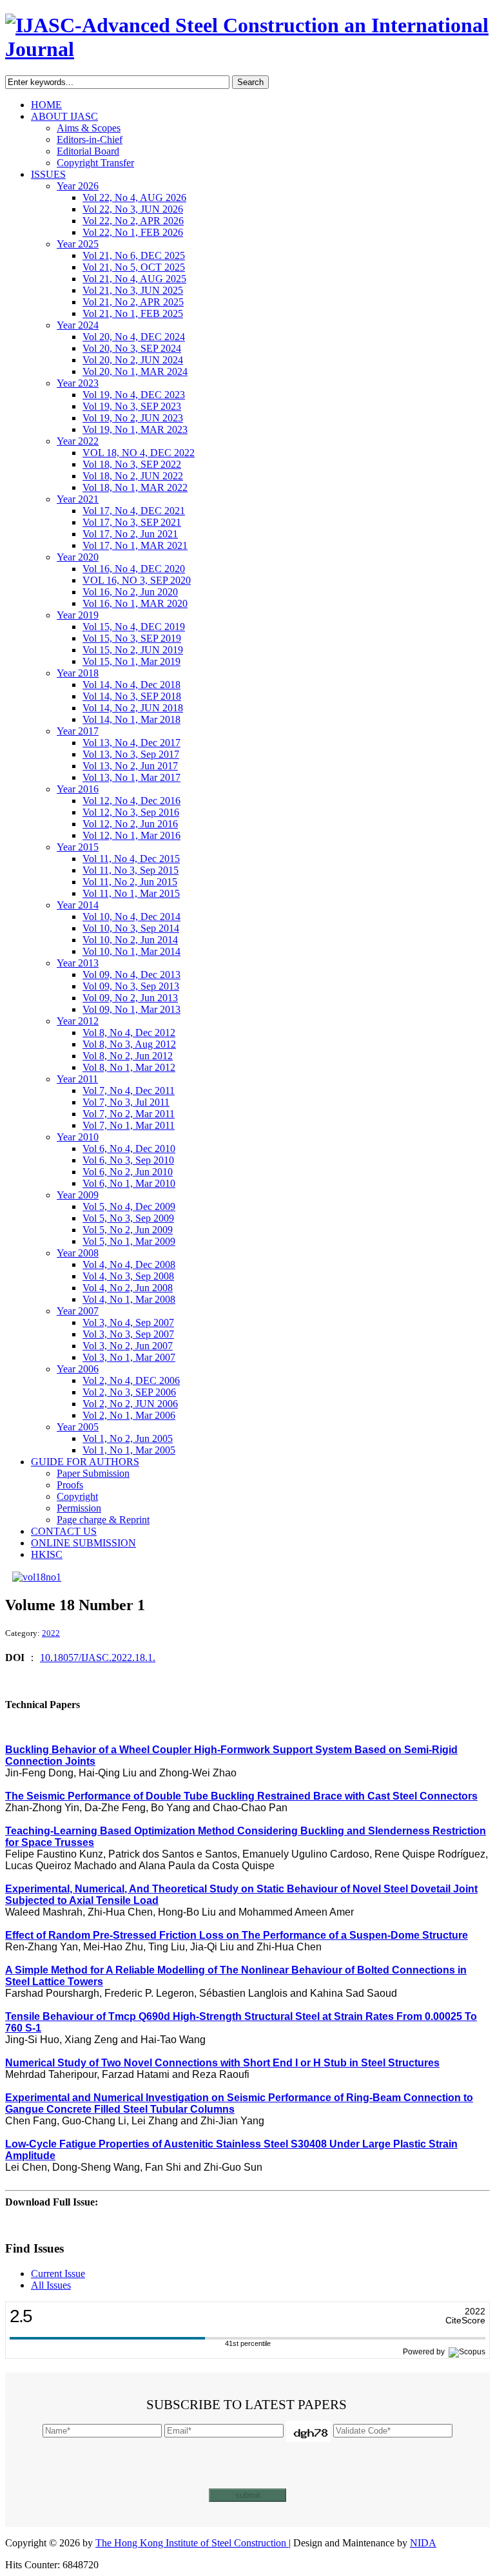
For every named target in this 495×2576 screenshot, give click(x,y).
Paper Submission (93, 1473)
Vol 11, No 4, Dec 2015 (131, 859)
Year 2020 (78, 557)
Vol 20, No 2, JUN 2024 (133, 360)
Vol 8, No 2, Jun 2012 (128, 1056)
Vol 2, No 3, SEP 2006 (129, 1392)
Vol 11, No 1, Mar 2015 (131, 893)
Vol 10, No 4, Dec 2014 (131, 917)
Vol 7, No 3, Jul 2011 (126, 1102)
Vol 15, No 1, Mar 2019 (131, 661)
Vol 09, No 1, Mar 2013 (131, 1009)
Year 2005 (78, 1427)
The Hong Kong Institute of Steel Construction (192, 2543)
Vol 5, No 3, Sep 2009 (128, 1218)
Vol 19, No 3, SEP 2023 (132, 406)
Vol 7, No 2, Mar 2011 (129, 1114)
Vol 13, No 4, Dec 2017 (131, 743)
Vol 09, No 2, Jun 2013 (130, 998)
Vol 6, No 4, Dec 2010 (129, 1149)
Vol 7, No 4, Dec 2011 (129, 1091)
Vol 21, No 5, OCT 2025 (134, 267)
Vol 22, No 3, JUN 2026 (133, 209)
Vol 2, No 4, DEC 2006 (131, 1380)
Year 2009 (78, 1195)
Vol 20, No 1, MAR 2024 (135, 371)
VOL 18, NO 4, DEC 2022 (139, 453)
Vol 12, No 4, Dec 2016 (131, 801)
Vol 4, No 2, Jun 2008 (128, 1288)
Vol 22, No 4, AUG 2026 (134, 197)
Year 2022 (78, 441)
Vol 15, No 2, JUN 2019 (133, 650)
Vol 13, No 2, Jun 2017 (130, 766)
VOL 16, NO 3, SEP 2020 (137, 580)
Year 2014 (78, 905)
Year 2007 (78, 1311)
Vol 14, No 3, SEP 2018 (132, 696)
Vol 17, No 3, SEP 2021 (132, 522)
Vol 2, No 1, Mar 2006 (129, 1415)
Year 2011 (77, 1079)
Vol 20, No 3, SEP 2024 (132, 348)
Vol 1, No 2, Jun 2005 (128, 1438)
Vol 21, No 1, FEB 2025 (133, 313)
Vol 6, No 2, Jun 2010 (128, 1172)
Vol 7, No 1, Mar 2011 (129, 1125)
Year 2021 (78, 499)
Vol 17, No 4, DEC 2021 (134, 511)
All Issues (51, 2285)
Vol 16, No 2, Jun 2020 (130, 592)
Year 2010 (78, 1137)
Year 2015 (78, 847)
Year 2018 (78, 673)
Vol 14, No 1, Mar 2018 (131, 719)
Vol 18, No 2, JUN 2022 (133, 476)
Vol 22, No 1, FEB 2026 (133, 232)
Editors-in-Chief (90, 139)
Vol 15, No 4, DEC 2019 (134, 627)
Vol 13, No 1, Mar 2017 (131, 777)
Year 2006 (78, 1369)
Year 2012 (78, 1021)
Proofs (70, 1485)
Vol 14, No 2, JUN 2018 (133, 708)
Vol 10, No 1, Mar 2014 (131, 951)
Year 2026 (78, 186)
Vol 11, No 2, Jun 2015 (130, 882)
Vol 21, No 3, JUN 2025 (133, 290)
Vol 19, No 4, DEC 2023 (134, 395)
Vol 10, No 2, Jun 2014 (130, 940)
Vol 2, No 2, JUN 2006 (130, 1404)
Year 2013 (78, 963)
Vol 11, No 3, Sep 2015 (131, 870)
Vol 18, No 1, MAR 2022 (135, 487)
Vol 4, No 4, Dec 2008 (129, 1264)
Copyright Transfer (95, 163)
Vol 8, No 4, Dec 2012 (129, 1033)
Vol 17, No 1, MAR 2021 (135, 545)
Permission (79, 1508)
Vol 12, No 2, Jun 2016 (130, 824)
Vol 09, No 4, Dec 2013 (131, 975)
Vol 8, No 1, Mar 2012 (129, 1067)
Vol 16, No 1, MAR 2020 (135, 603)
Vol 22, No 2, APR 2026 (133, 221)
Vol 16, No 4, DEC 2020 (134, 569)
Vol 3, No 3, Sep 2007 (128, 1334)
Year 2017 (78, 731)
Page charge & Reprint (103, 1520)
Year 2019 (78, 615)
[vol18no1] (37, 1577)
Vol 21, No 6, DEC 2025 (134, 255)
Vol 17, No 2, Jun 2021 (130, 534)
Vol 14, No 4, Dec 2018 (131, 685)
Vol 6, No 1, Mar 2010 (129, 1183)
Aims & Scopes (89, 128)
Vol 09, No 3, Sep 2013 (131, 986)
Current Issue (58, 2273)
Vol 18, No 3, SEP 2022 (132, 464)
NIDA (423, 2543)
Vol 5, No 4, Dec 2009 (129, 1206)
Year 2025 (78, 244)
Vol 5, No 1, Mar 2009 (129, 1241)
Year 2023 (78, 383)
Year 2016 (78, 789)
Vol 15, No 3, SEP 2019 (132, 638)
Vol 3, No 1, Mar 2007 (129, 1357)
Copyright (77, 1496)
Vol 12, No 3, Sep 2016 (131, 812)
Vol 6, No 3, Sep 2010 (128, 1160)
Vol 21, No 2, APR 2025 (133, 302)
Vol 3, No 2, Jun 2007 (128, 1346)
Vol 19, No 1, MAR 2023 (135, 429)
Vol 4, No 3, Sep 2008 (128, 1276)
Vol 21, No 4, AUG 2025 (134, 279)
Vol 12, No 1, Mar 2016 (131, 835)
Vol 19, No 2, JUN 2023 (133, 418)
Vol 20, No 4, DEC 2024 (134, 337)
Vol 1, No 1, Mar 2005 (129, 1450)
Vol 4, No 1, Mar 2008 (129, 1299)
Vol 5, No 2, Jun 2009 (128, 1230)
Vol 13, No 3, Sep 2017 (131, 754)
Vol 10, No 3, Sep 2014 (131, 928)
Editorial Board (88, 151)
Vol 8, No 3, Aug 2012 (129, 1044)
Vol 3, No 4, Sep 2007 (128, 1322)
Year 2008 (78, 1253)
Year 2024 (78, 325)
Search (250, 82)
